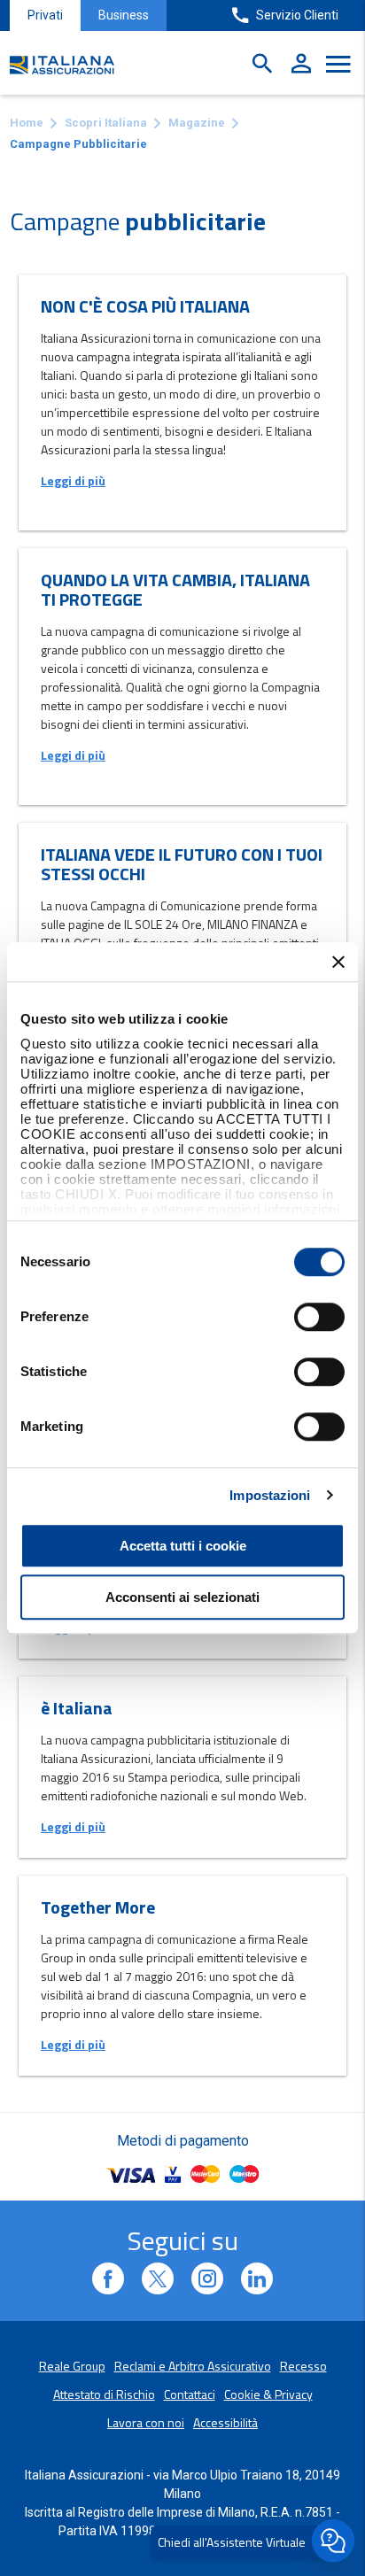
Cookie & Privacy (268, 2394)
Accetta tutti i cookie (183, 1546)
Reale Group (72, 2366)
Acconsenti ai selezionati (182, 1597)
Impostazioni (270, 1495)
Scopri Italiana (106, 123)
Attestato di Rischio (104, 2394)
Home (27, 123)
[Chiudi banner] (338, 962)
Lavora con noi (146, 2422)
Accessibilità (225, 2422)
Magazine (197, 123)
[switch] (319, 1317)
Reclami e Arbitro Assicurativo (193, 2366)
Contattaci (190, 2394)
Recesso (303, 2366)
